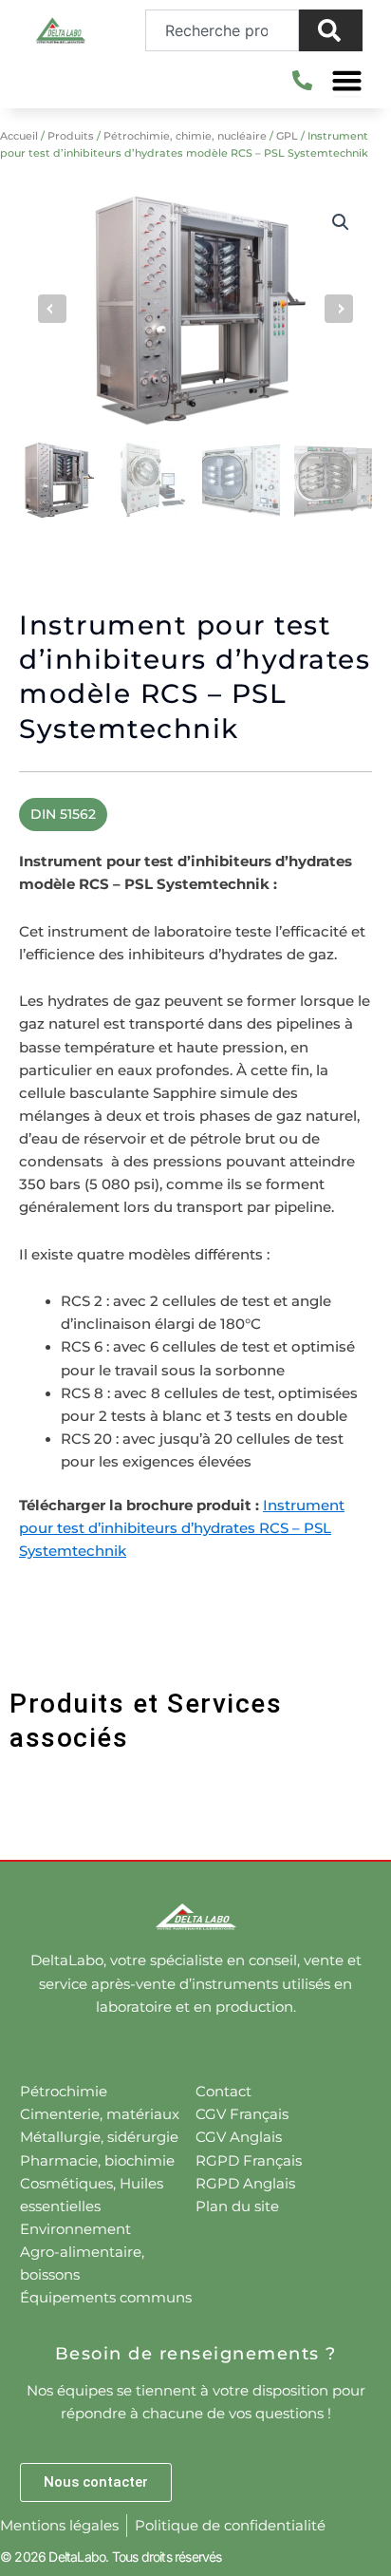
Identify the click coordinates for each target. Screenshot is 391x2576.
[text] (195, 1241)
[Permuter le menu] (347, 80)
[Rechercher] (331, 30)
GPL (287, 136)
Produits (71, 136)
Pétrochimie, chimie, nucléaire (185, 136)
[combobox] (222, 30)
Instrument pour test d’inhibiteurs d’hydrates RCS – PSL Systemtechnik (182, 1528)
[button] (341, 222)
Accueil (19, 136)
